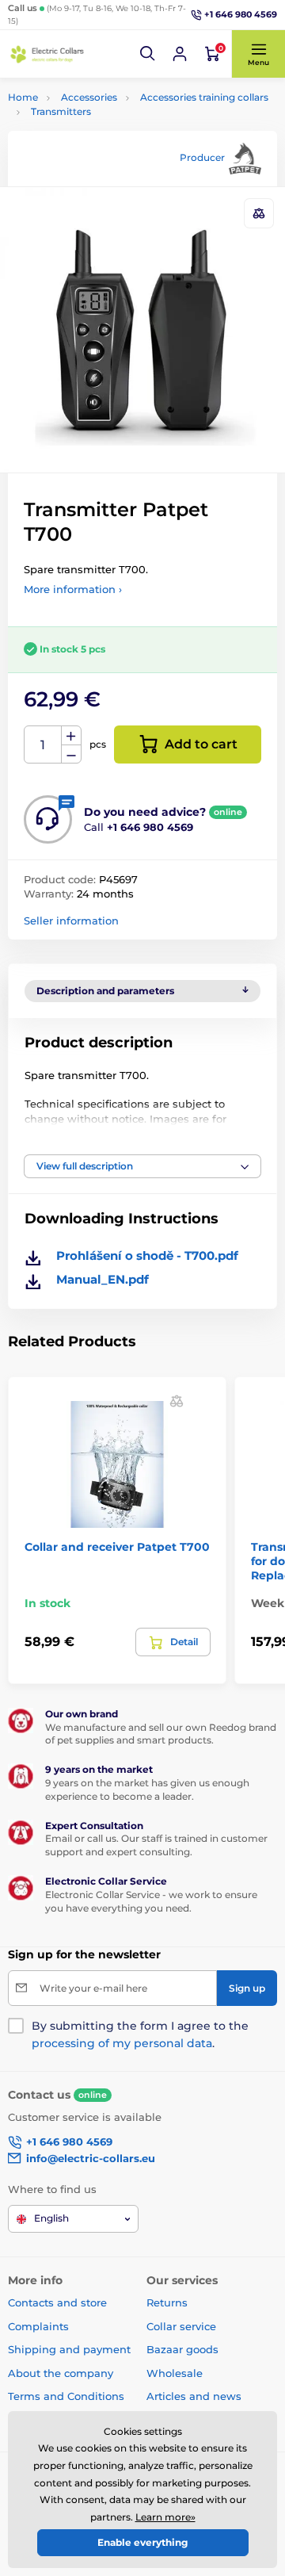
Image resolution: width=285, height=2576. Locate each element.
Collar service (181, 2326)
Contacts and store (57, 2302)
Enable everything (142, 2542)
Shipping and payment (69, 2349)
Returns (167, 2302)
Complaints (38, 2326)
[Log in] (180, 54)
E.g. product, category (102, 122)
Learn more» (165, 2517)
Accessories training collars (204, 97)
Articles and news (194, 2396)
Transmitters (61, 111)
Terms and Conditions (66, 2396)
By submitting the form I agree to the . (140, 2034)
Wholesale (175, 2373)
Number (43, 745)
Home (23, 97)
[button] (148, 54)
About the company (61, 2373)
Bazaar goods (182, 2349)
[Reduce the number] (71, 754)
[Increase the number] (71, 736)
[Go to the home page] (47, 54)
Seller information (71, 921)
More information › (73, 589)
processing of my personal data (122, 2043)
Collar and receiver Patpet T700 (117, 1547)
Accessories (89, 97)
